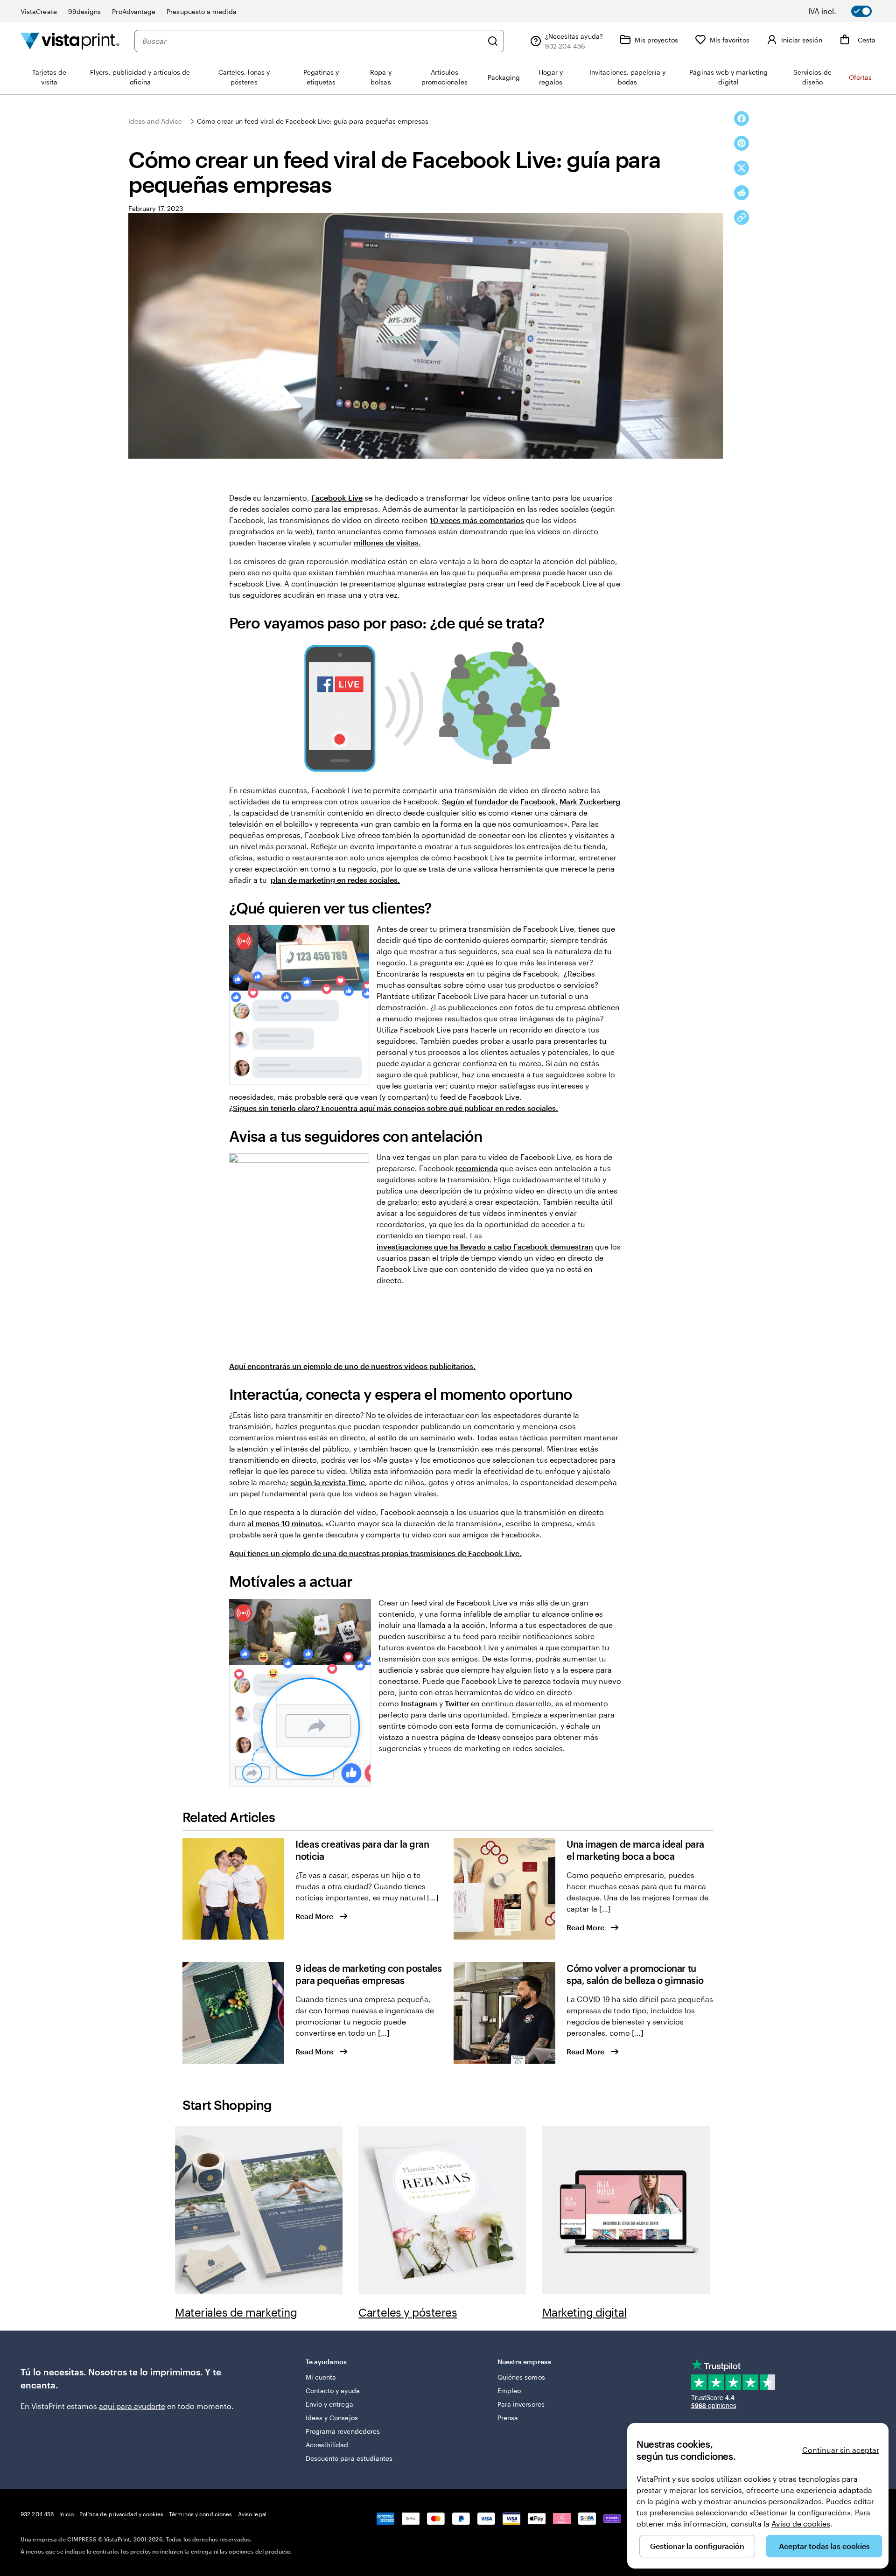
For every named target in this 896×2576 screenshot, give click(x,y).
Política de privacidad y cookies (121, 2514)
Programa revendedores (343, 2431)
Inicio (66, 2514)
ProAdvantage (134, 11)
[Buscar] (493, 41)
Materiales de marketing (236, 2312)
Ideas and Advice (155, 121)
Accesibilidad (327, 2445)
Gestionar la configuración (697, 2546)
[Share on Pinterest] (742, 143)
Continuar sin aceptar (841, 2450)
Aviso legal (252, 2514)
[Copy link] (742, 217)
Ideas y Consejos (332, 2418)
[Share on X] (742, 168)
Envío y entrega (329, 2404)
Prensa (508, 2418)
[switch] (847, 11)
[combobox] (312, 41)
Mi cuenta (321, 2377)
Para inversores (521, 2404)
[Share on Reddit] (742, 193)
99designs (85, 11)
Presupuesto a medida (201, 11)
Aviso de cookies (801, 2524)
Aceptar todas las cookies (824, 2546)
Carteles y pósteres (408, 2312)
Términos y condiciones (201, 2514)
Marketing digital (584, 2312)
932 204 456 (37, 2514)
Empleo (509, 2391)
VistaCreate (39, 11)
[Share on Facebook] (742, 119)
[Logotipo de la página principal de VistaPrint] (70, 41)
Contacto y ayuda (333, 2391)
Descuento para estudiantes (349, 2458)
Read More (314, 1916)
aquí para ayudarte (132, 2406)
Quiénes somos (521, 2377)
